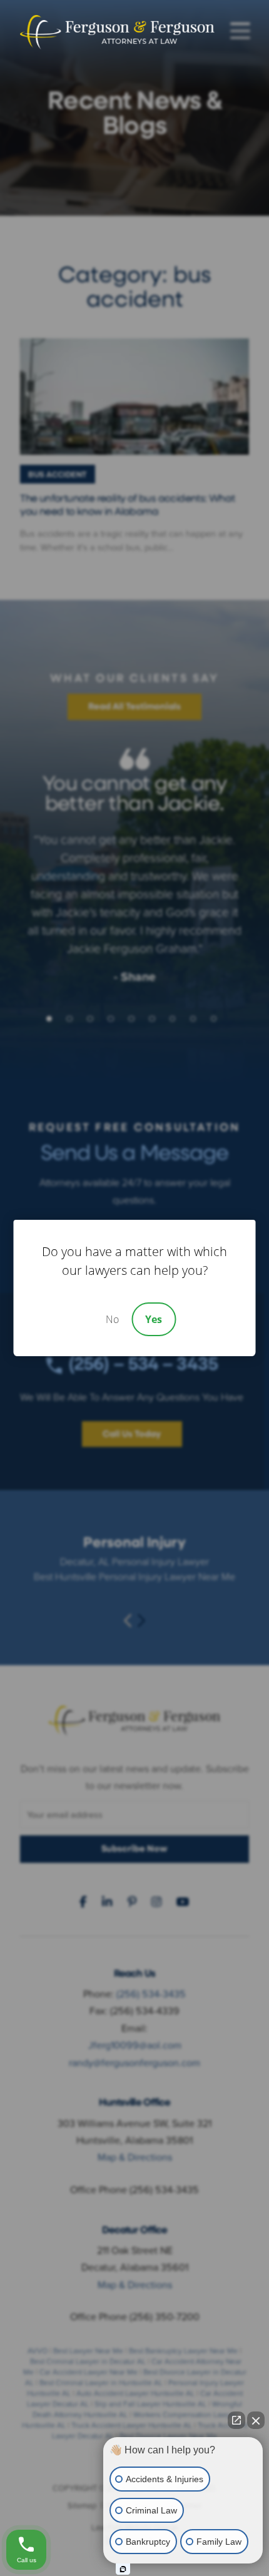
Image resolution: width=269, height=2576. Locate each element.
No (112, 1319)
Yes (154, 1319)
